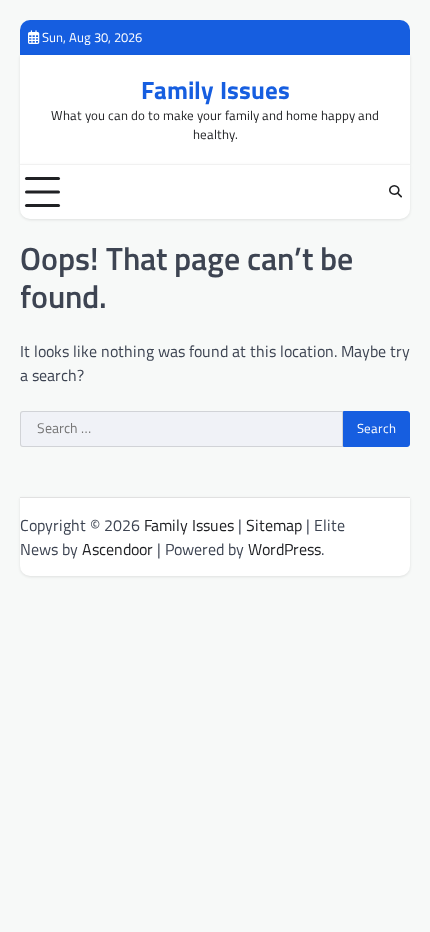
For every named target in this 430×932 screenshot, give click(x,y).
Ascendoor (117, 549)
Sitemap (274, 525)
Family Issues (215, 89)
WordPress (284, 549)
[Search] (395, 192)
